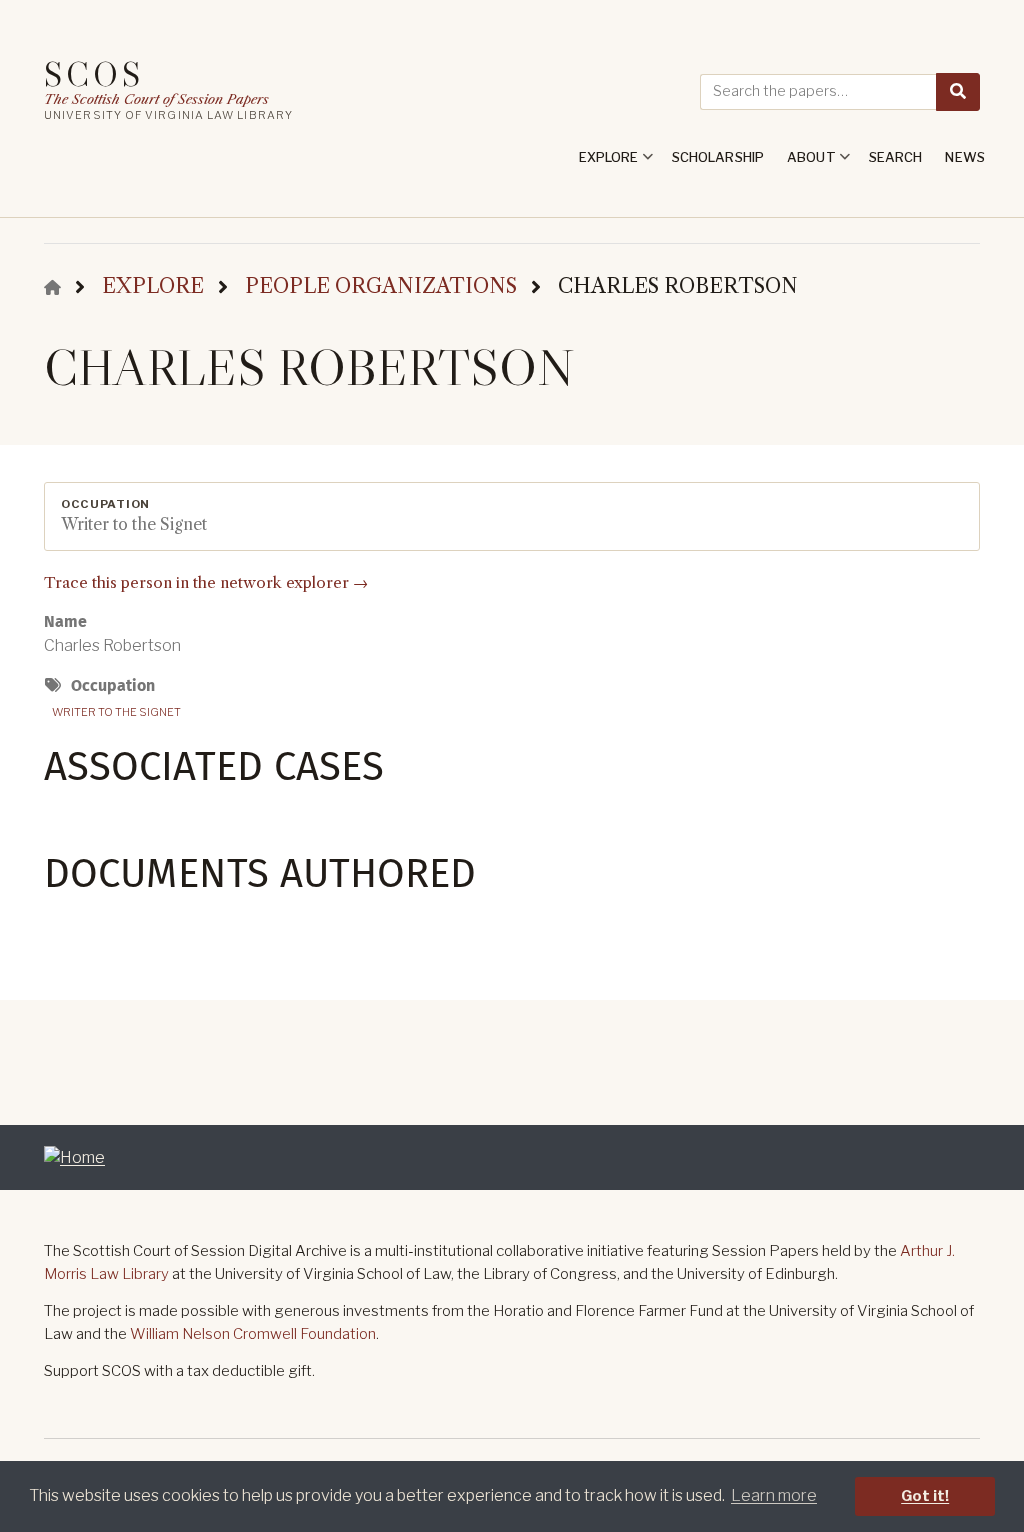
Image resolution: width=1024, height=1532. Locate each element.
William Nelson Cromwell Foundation (253, 1334)
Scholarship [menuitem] (718, 157)
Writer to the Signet (116, 712)
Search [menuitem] (896, 157)
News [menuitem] (965, 157)
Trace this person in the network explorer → (206, 582)
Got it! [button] (925, 1496)
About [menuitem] (806, 164)
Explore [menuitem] (604, 164)
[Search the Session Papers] (958, 92)
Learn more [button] (774, 1495)
